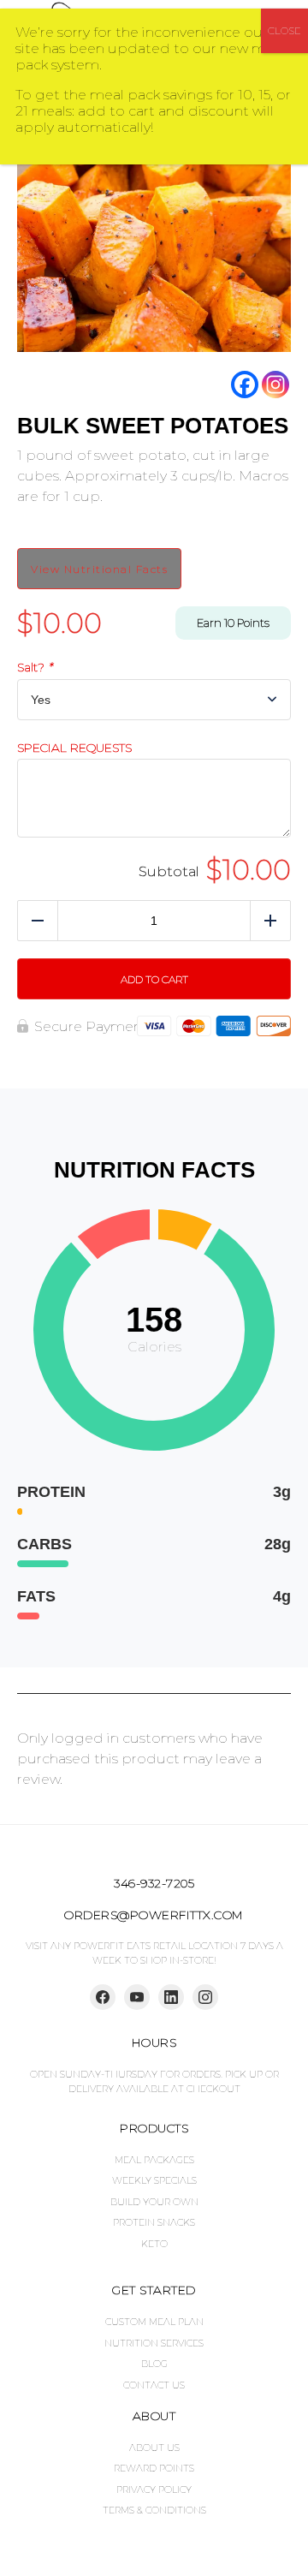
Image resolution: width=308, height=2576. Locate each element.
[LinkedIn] (171, 1997)
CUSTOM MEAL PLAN (154, 2322)
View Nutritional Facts (99, 569)
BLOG (154, 2364)
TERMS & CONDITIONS (154, 2510)
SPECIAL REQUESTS (74, 748)
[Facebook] (245, 385)
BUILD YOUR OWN (154, 2202)
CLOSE (284, 30)
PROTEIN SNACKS (154, 2222)
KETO (154, 2244)
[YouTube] (137, 1997)
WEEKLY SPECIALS (154, 2180)
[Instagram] (275, 385)
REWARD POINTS (154, 2468)
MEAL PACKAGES (154, 2160)
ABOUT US (154, 2448)
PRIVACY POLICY (154, 2490)
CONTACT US (154, 2385)
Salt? (35, 668)
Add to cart (154, 979)
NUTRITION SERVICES (154, 2343)
